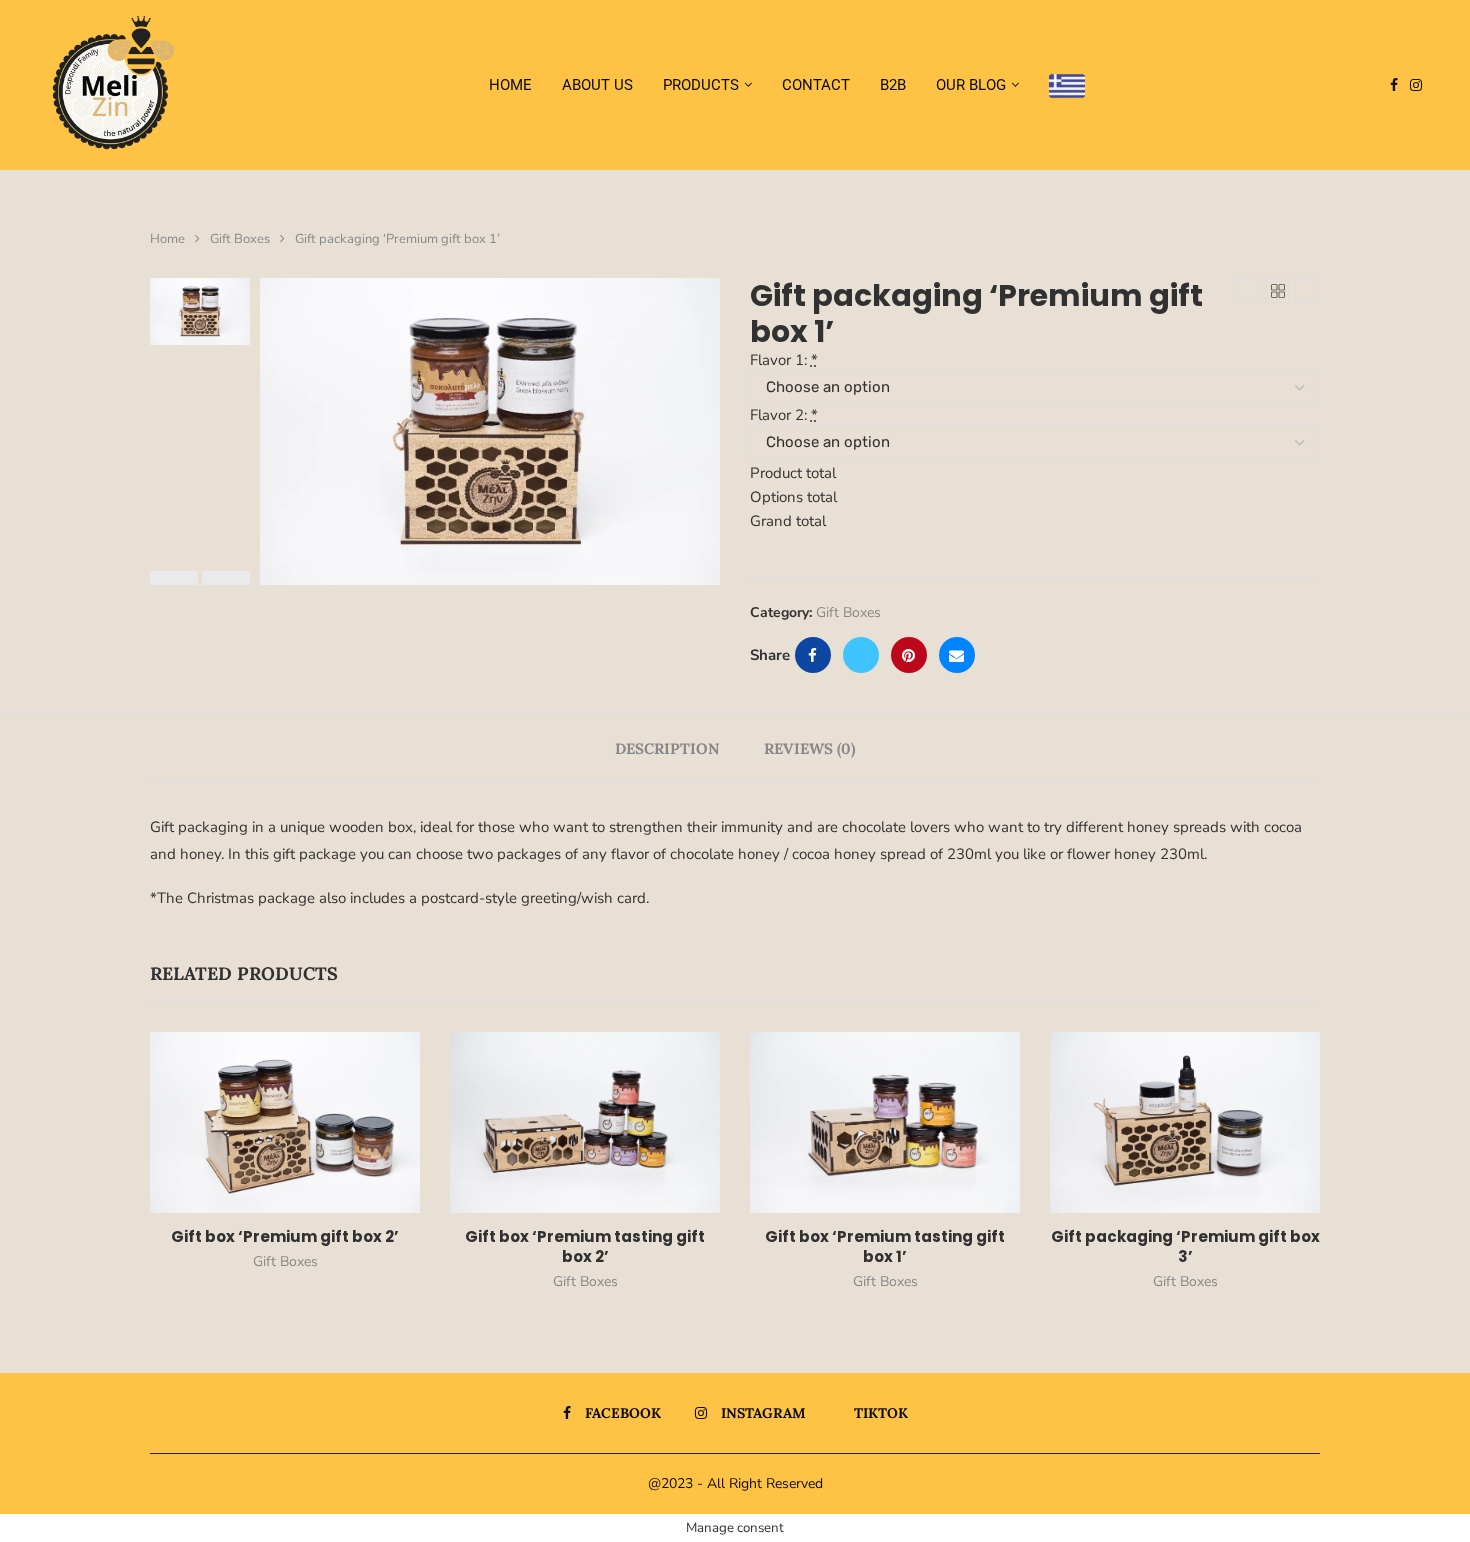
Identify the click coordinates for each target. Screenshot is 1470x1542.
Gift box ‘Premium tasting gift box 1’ (885, 1246)
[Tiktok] (1434, 85)
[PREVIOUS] (174, 578)
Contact (816, 85)
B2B (893, 85)
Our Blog (971, 85)
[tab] (667, 748)
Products (701, 85)
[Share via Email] (957, 655)
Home (510, 85)
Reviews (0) (809, 748)
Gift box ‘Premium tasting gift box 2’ (585, 1246)
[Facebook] (1394, 85)
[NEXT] (226, 578)
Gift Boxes (240, 239)
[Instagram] (1416, 85)
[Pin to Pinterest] (909, 655)
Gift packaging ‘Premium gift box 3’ (1185, 1246)
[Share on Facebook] (813, 655)
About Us (597, 85)
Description (667, 748)
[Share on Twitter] (861, 655)
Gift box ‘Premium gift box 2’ (285, 1236)
